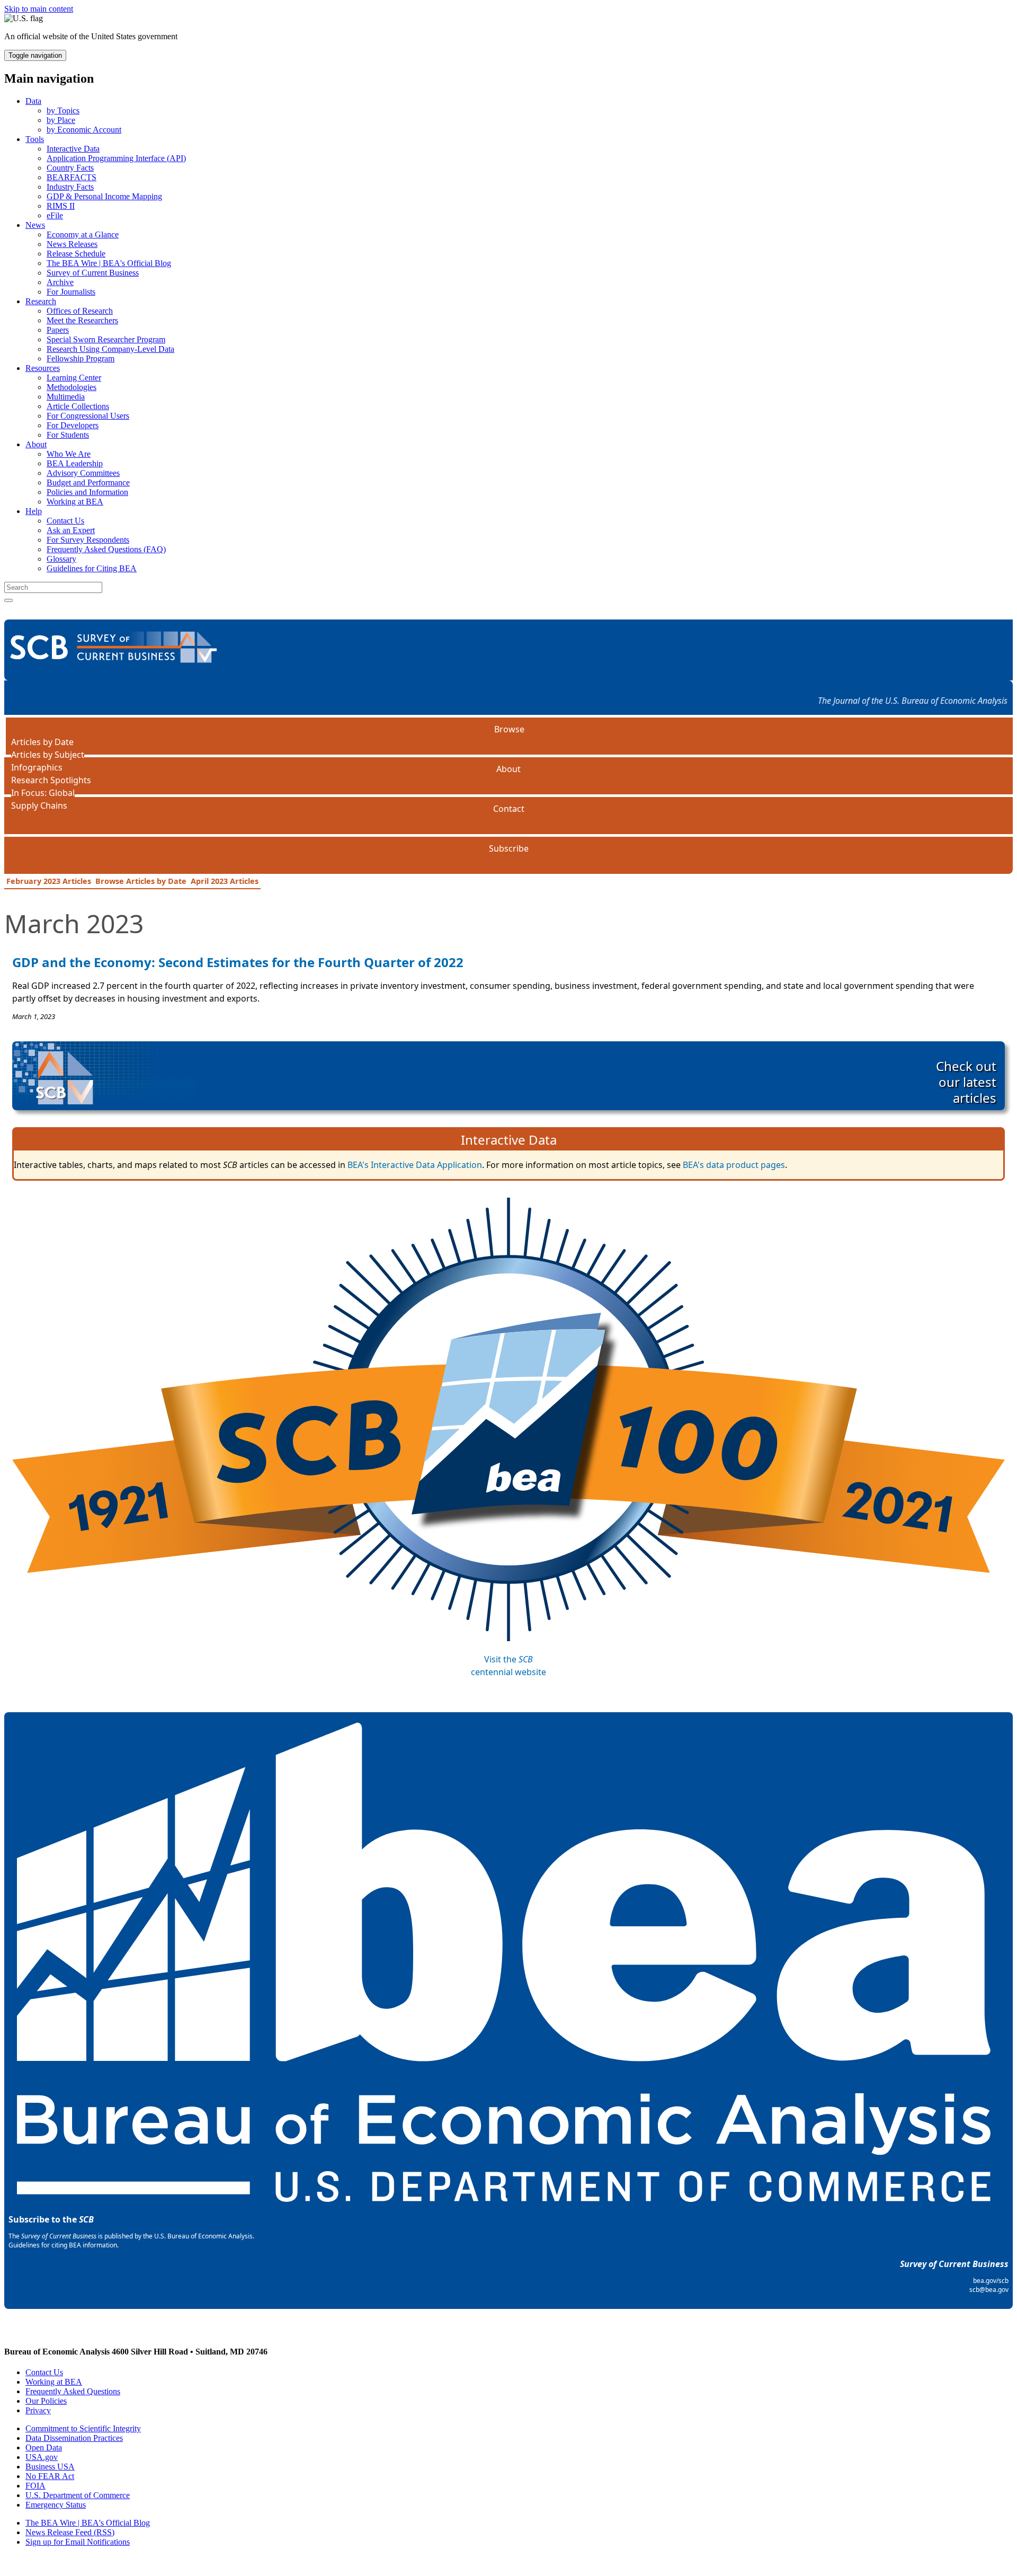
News (35, 225)
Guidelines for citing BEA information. (64, 2245)
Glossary (61, 559)
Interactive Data (73, 149)
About (36, 444)
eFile (55, 215)
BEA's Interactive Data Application (415, 1165)
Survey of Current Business (93, 273)
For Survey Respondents (88, 540)
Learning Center (74, 378)
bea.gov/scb (991, 2281)
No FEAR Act (50, 2476)
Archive (60, 282)
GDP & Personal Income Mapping (104, 196)
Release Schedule (76, 254)
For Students (68, 435)
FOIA (35, 2486)
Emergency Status (56, 2505)
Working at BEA (75, 502)
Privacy (38, 2410)
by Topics (63, 110)
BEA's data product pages (734, 1165)
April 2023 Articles (225, 881)
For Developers (73, 425)
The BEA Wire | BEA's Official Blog (109, 263)
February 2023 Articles (49, 881)
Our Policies (46, 2401)
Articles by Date (42, 742)
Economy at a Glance (83, 234)
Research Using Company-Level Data (110, 349)
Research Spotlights (51, 780)
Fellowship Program (81, 358)
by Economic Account (84, 130)
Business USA (50, 2467)
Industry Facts (70, 187)
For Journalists (71, 292)
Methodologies (72, 387)
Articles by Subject (48, 755)
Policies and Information (87, 492)
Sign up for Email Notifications (78, 2542)
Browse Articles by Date (141, 881)
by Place (61, 120)
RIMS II (61, 206)
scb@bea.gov (989, 2290)
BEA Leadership (75, 463)
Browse (509, 729)
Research (41, 301)
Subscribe (509, 848)
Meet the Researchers (82, 320)
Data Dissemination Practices (74, 2438)
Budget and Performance (88, 483)
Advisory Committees (83, 473)
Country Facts (70, 168)
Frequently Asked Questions (73, 2391)
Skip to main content (39, 9)
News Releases (72, 244)
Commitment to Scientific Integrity (83, 2428)
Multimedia (66, 397)
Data (33, 101)
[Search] (8, 600)
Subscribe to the (51, 2219)
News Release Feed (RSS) (70, 2532)
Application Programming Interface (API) (116, 158)
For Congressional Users (88, 416)
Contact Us (65, 521)
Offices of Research (80, 311)
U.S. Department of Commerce (78, 2495)
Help (34, 511)
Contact (509, 809)
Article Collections (78, 406)
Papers (58, 330)
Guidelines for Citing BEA (92, 568)
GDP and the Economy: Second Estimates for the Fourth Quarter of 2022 (238, 962)
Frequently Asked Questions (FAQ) (106, 549)
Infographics (37, 767)
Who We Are (69, 454)
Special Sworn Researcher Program (106, 339)
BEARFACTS (72, 177)
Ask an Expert (71, 530)
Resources (43, 368)
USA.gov (42, 2457)
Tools (35, 139)
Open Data (44, 2447)
